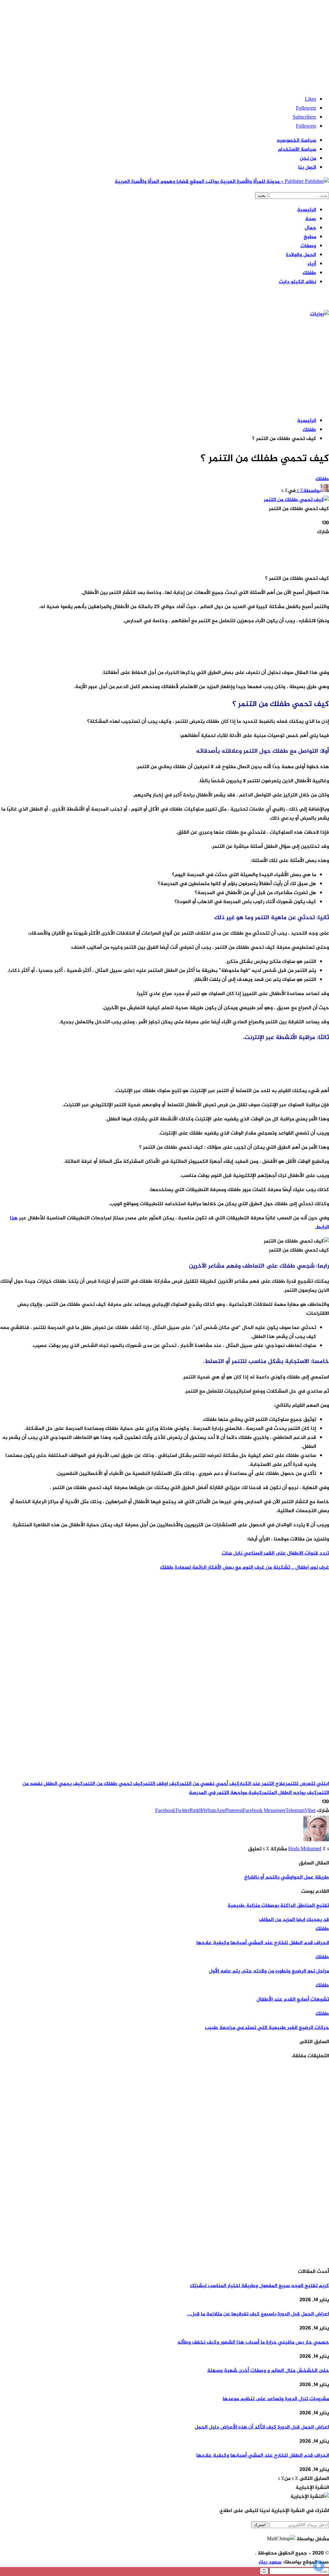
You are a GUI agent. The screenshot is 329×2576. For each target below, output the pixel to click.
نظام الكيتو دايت (298, 282)
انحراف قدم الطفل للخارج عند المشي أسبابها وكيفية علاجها (263, 2456)
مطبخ (310, 237)
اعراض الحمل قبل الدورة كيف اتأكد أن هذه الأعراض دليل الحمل (262, 2427)
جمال (310, 228)
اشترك (260, 2525)
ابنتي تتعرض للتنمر (307, 1784)
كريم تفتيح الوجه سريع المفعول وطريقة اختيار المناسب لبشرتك (259, 2286)
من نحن (308, 159)
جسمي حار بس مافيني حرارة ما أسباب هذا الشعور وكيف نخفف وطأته (253, 2343)
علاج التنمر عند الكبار (262, 1784)
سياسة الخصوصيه (296, 141)
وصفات (308, 246)
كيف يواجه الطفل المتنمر (289, 1793)
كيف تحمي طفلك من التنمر (113, 1784)
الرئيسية (307, 210)
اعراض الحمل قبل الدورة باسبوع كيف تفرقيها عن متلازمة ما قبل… (258, 2314)
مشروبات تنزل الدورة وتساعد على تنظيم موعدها (276, 2399)
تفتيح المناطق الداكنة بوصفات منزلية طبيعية (278, 1906)
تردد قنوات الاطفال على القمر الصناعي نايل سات (275, 1553)
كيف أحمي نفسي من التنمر (209, 1784)
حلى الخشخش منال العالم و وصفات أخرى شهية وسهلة (268, 2371)
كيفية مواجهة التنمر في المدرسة (225, 1793)
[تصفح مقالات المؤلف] (316, 1840)
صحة (311, 219)
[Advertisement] (164, 45)
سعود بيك (270, 2562)
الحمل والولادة (301, 255)
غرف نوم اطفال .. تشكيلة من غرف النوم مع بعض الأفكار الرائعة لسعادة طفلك (245, 1568)
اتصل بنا (307, 168)
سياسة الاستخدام (297, 150)
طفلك (309, 273)
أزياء (312, 264)
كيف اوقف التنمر (161, 1784)
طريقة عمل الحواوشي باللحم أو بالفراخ (287, 1877)
